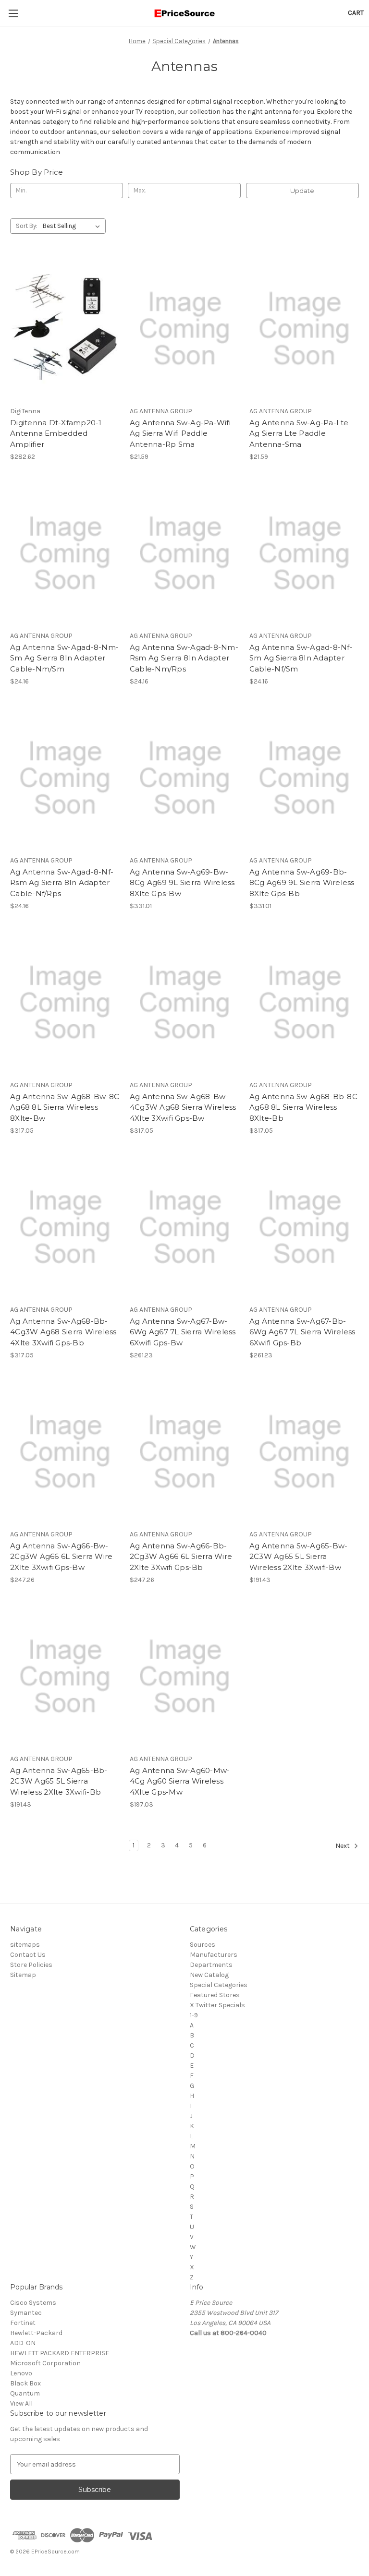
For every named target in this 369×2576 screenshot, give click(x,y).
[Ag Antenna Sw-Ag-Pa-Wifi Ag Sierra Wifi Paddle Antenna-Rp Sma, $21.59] (184, 329)
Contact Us (28, 1955)
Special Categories (219, 1985)
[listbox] (73, 226)
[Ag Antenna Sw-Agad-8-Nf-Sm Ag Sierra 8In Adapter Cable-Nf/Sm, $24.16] (304, 554)
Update (302, 191)
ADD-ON (23, 2343)
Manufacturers (214, 1955)
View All (21, 2403)
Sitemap (23, 1975)
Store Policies (31, 1965)
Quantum (25, 2393)
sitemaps (25, 1945)
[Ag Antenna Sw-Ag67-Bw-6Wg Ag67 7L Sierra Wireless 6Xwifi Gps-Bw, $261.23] (184, 1228)
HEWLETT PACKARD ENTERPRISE (60, 2353)
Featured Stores (215, 1995)
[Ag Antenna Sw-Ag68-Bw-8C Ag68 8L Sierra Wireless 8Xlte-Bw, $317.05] (65, 1003)
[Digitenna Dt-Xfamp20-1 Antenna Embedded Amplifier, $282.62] (65, 329)
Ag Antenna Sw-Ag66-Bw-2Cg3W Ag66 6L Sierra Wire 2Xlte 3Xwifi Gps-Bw (61, 1557)
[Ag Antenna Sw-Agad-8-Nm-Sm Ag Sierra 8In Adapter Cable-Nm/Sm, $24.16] (65, 554)
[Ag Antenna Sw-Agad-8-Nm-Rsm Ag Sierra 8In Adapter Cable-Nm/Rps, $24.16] (184, 554)
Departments (211, 1965)
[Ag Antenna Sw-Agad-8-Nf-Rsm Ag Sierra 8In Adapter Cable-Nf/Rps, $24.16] (65, 778)
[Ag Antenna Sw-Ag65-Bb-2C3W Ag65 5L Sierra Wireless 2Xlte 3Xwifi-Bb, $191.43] (65, 1677)
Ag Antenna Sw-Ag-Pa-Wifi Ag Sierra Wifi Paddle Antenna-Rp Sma (180, 433)
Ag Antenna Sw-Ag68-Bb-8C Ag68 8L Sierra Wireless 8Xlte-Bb (303, 1107)
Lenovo (21, 2373)
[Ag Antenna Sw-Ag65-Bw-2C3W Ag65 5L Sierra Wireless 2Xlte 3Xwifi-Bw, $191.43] (304, 1452)
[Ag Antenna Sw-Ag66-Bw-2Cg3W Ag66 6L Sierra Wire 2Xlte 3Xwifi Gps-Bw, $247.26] (65, 1452)
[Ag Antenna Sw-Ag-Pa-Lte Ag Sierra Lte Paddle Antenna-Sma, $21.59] (304, 329)
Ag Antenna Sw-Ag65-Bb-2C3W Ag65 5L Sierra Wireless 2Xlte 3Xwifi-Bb (59, 1781)
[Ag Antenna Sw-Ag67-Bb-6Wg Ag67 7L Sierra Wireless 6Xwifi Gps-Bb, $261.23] (304, 1228)
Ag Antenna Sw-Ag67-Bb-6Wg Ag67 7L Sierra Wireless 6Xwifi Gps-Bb (302, 1332)
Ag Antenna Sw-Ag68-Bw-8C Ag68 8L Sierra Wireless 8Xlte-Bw (65, 1107)
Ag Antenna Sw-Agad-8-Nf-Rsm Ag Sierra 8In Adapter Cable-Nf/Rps (62, 883)
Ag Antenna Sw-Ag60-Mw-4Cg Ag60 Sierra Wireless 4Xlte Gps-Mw (180, 1781)
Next (343, 1846)
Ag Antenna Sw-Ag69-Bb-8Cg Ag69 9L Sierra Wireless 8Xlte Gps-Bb (302, 883)
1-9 (194, 2015)
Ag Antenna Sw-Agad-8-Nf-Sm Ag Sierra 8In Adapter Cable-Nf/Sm (301, 658)
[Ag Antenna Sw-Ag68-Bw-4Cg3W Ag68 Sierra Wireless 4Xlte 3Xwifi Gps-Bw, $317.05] (184, 1003)
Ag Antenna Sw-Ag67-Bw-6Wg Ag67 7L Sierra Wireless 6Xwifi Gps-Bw (183, 1332)
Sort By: (27, 226)
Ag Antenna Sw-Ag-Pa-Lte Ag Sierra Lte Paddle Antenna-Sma (299, 433)
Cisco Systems (33, 2303)
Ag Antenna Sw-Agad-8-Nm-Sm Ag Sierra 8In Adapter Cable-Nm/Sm (64, 658)
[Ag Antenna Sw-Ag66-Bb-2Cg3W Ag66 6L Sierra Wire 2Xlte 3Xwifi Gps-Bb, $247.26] (184, 1452)
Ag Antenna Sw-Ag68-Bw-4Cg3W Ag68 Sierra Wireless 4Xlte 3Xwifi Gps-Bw (183, 1107)
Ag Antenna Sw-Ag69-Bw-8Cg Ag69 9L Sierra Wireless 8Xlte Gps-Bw (182, 883)
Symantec (26, 2313)
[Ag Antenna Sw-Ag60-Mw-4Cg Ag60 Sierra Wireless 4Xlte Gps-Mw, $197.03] (184, 1677)
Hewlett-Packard (36, 2333)
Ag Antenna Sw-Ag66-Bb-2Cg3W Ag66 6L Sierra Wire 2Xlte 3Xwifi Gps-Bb (181, 1557)
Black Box (25, 2383)
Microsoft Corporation (45, 2363)
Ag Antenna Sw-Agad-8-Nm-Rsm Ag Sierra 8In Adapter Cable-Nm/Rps (184, 658)
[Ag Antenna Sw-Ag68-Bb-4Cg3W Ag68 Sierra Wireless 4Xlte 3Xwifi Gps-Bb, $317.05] (65, 1228)
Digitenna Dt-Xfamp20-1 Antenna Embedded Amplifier (56, 433)
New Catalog (209, 1975)
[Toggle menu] (13, 13)
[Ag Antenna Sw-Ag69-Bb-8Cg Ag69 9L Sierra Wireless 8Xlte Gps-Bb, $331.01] (304, 778)
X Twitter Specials (217, 2005)
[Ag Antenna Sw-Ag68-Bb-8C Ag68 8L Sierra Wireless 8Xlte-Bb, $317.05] (304, 1003)
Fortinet (23, 2323)
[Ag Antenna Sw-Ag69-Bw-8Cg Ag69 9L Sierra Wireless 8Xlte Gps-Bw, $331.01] (184, 778)
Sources (203, 1945)
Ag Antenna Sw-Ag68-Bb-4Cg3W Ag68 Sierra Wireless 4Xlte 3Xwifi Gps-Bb (63, 1332)
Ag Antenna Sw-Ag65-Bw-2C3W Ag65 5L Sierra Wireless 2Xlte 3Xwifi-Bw (299, 1557)
